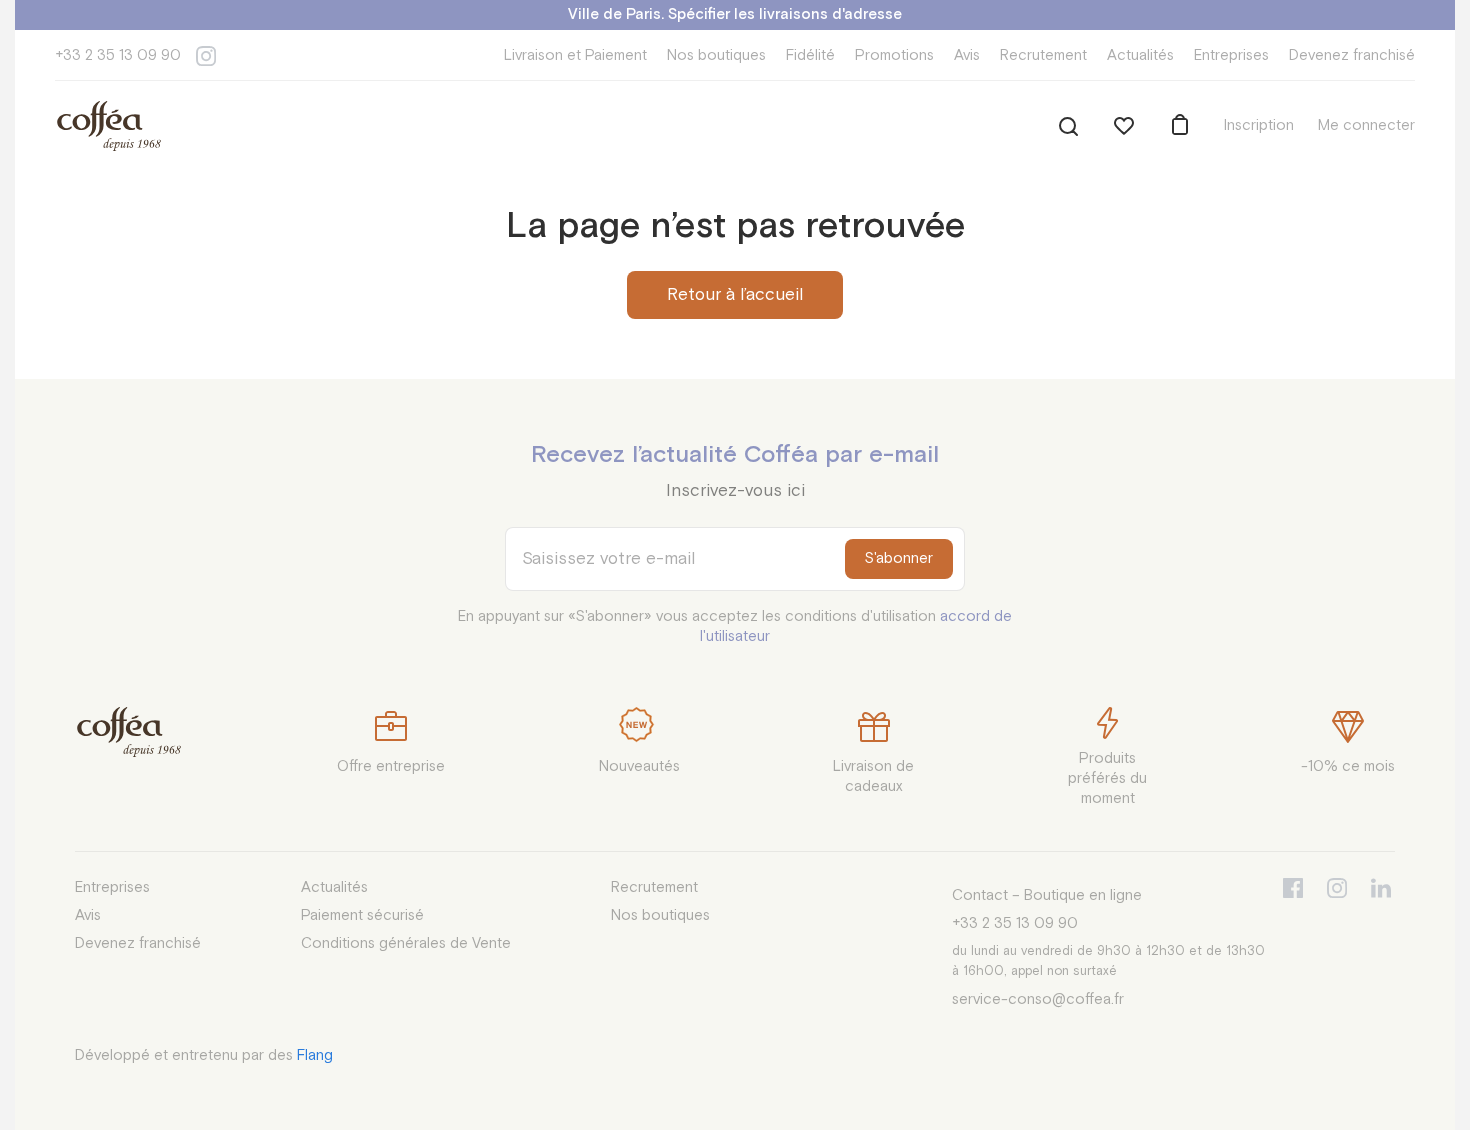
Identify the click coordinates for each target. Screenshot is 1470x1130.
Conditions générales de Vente (406, 943)
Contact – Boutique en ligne (1047, 895)
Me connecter (1366, 125)
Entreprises (1231, 55)
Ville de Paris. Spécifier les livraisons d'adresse (735, 14)
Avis (967, 55)
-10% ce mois (1348, 766)
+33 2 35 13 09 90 (118, 55)
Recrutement (1043, 55)
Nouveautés (639, 766)
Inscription (1259, 125)
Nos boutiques (716, 55)
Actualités (1140, 55)
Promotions (894, 55)
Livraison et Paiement (575, 55)
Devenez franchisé (1352, 55)
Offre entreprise (391, 766)
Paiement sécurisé (362, 915)
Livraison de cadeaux (873, 776)
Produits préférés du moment (1107, 778)
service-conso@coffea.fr (1038, 999)
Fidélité (810, 55)
